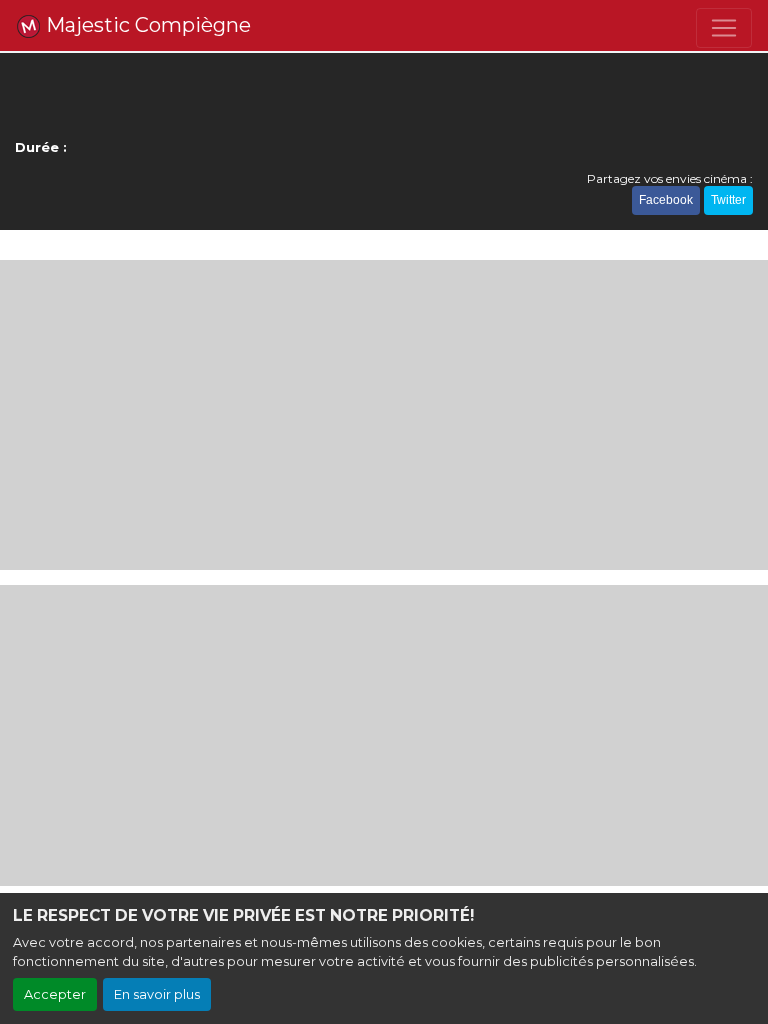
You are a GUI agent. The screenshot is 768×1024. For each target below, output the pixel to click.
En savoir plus (157, 994)
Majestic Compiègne (146, 25)
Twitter (728, 200)
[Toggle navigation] (724, 28)
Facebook (666, 200)
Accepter (55, 994)
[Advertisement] (384, 415)
